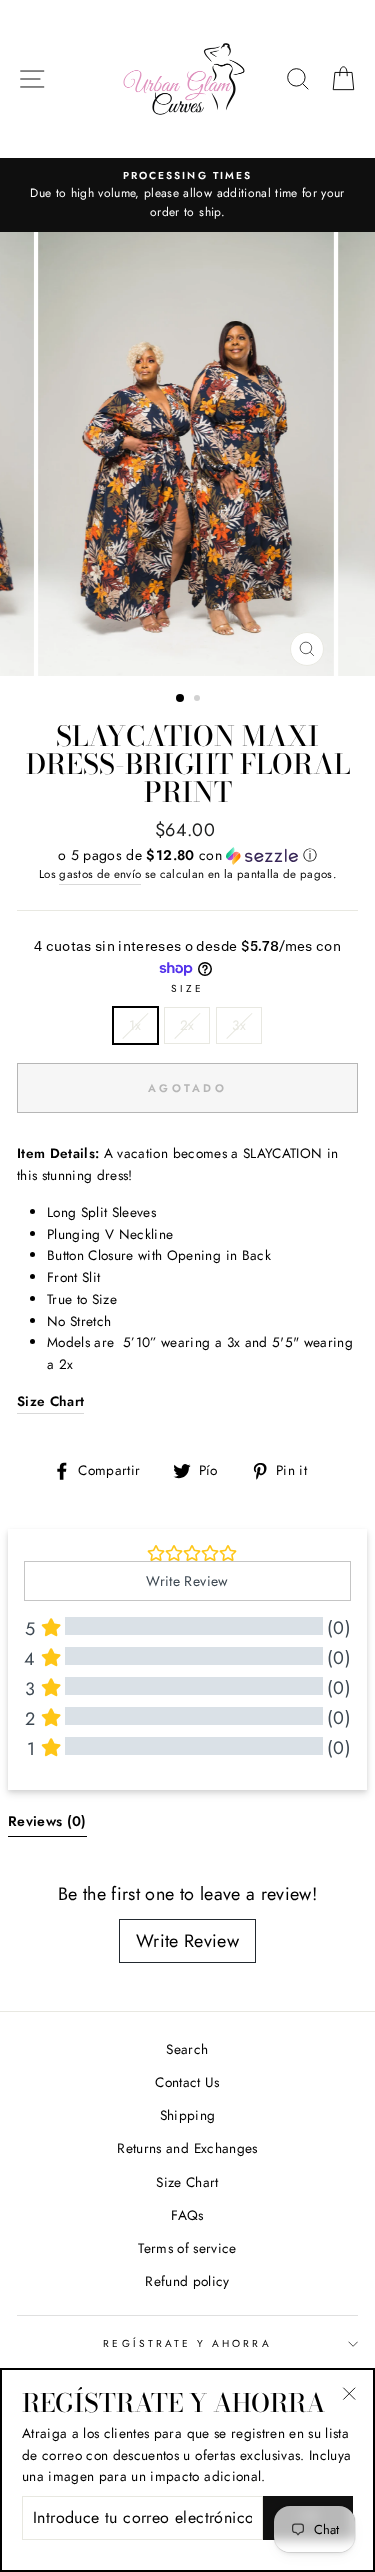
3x (239, 1025)
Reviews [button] (47, 1821)
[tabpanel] (188, 454)
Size (187, 988)
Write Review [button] (187, 1581)
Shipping (188, 2115)
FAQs (187, 2215)
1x (135, 1025)
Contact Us (187, 2082)
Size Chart (187, 2182)
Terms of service (187, 2248)
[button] (187, 855)
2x (187, 1025)
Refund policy (187, 2281)
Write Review (187, 1941)
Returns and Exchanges (187, 2148)
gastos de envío (100, 874)
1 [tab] (181, 699)
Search (187, 2049)
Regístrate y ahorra (187, 2343)
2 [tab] (199, 700)
